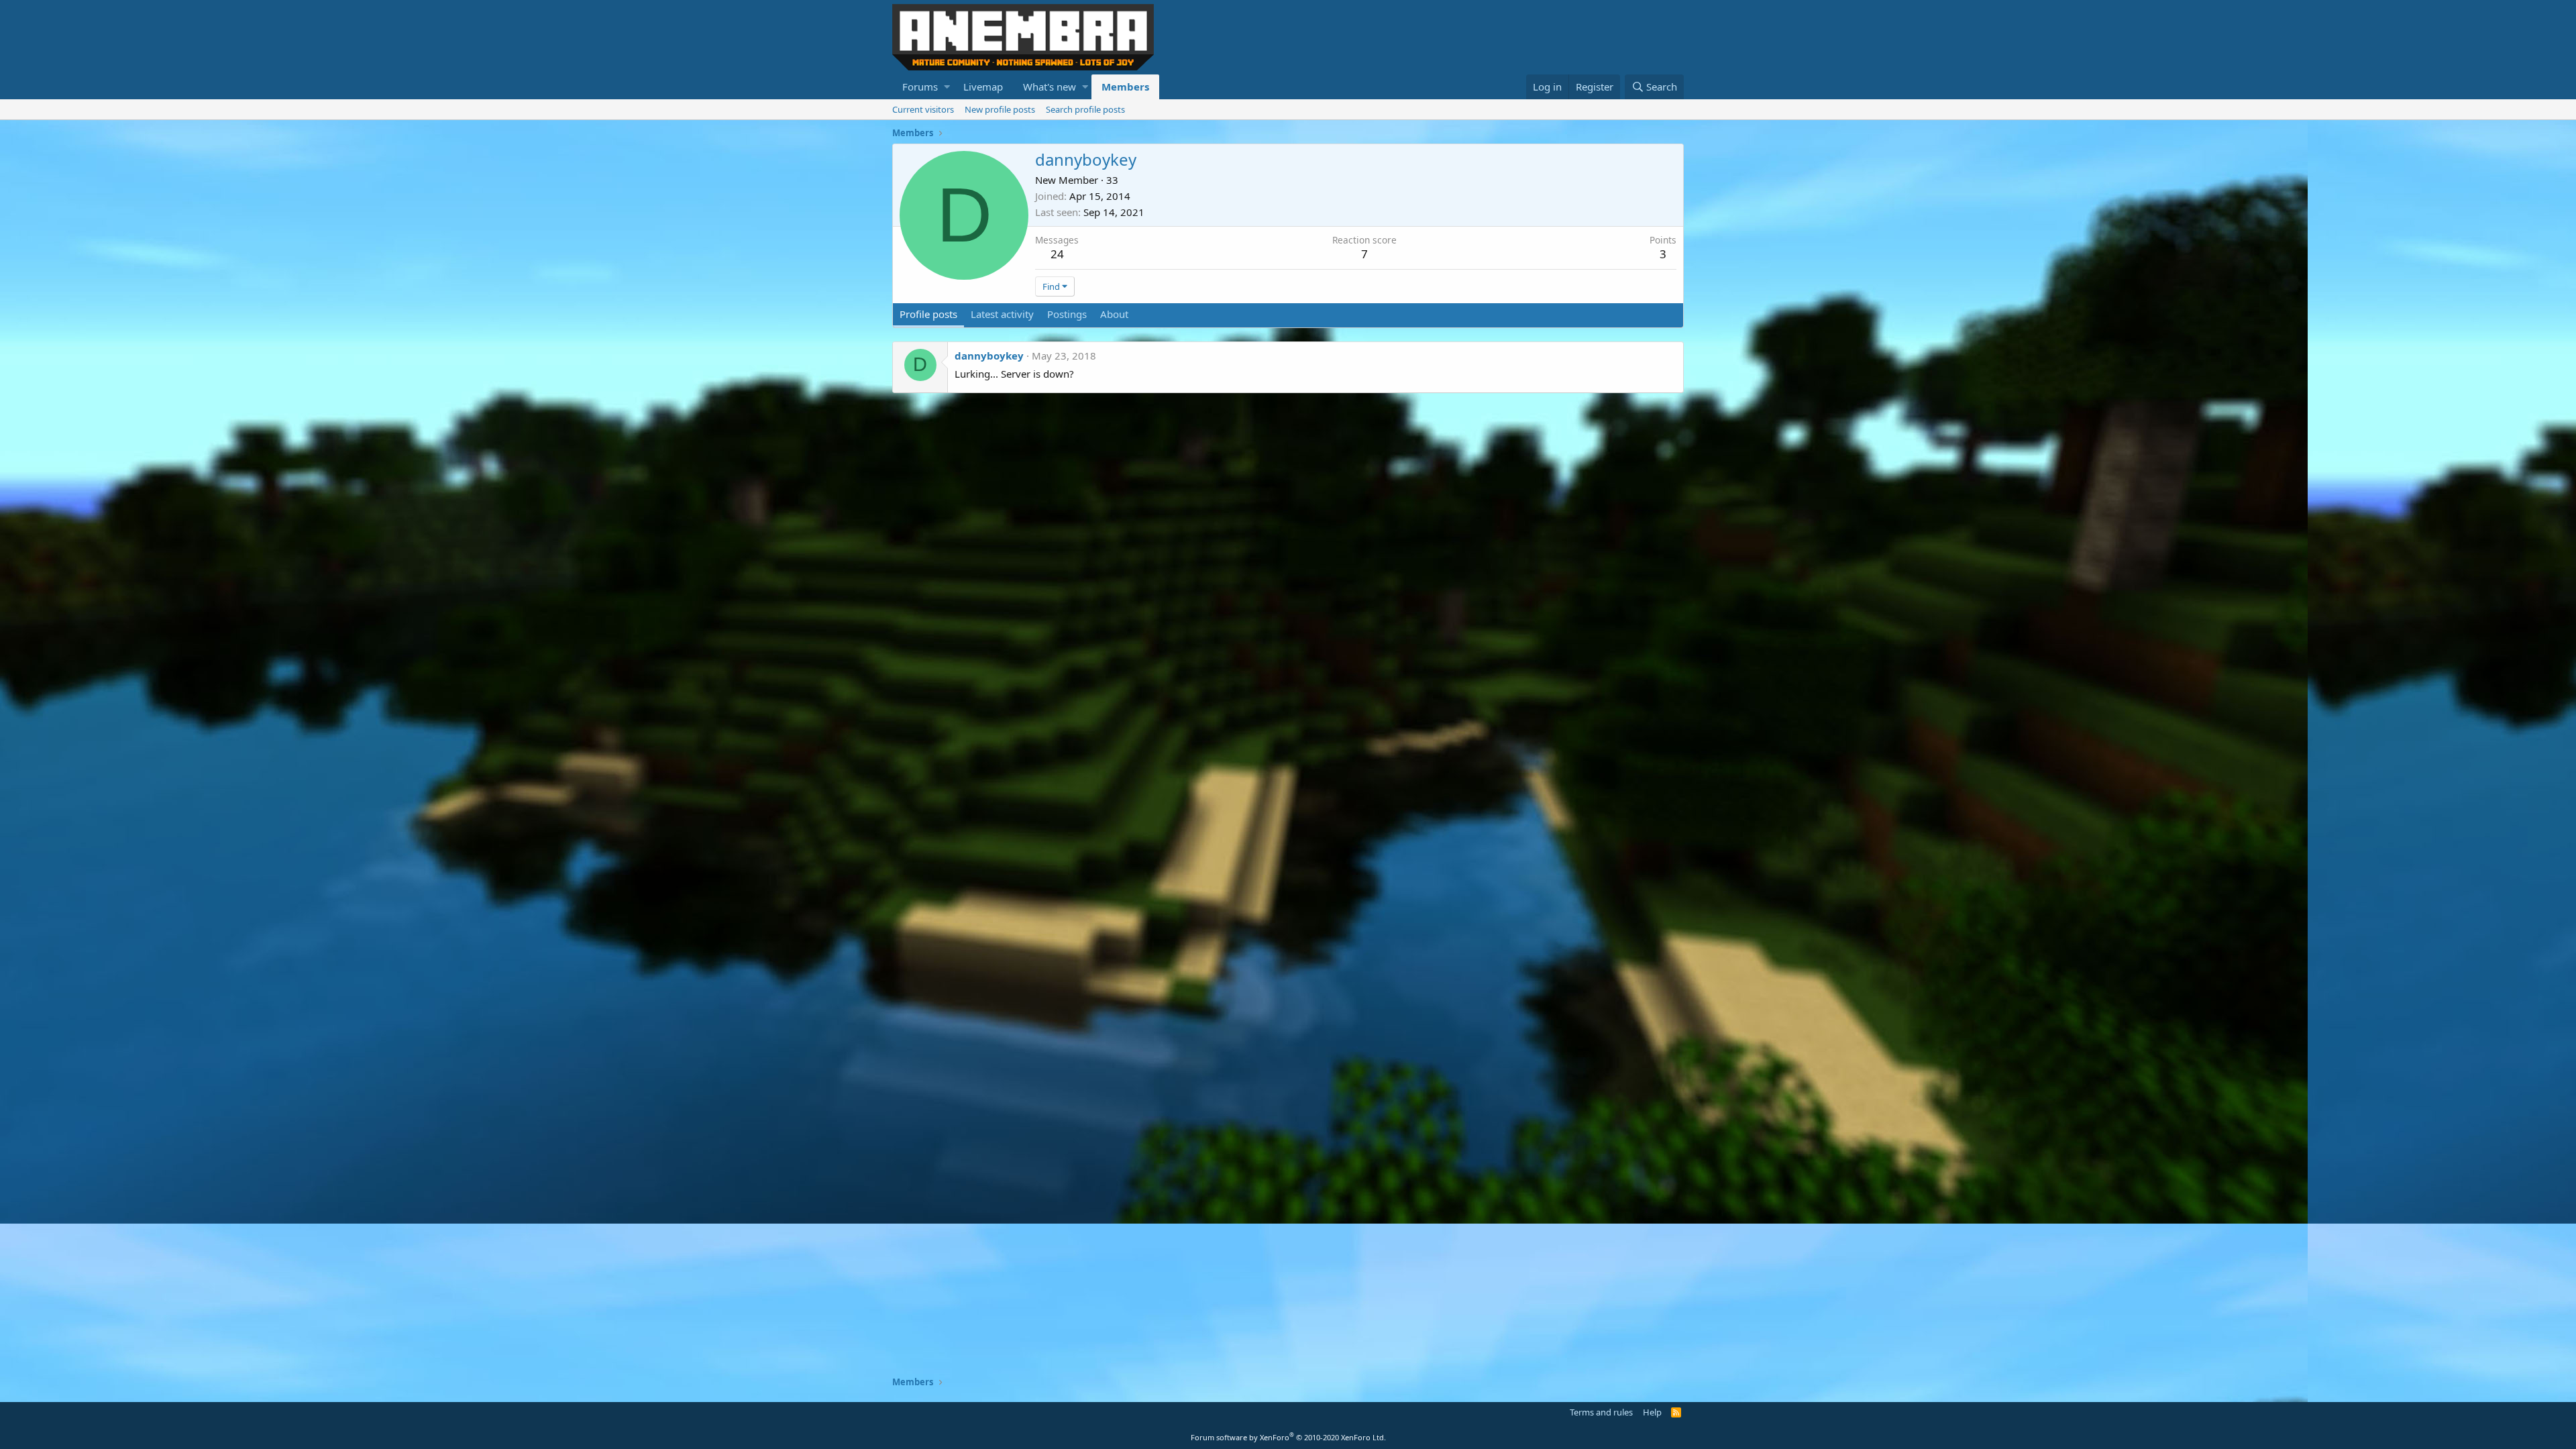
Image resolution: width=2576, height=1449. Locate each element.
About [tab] (1114, 314)
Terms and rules (1601, 1412)
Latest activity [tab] (1002, 314)
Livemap (983, 87)
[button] (947, 87)
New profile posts (1000, 109)
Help (1652, 1412)
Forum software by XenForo (1288, 1437)
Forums (920, 87)
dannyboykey (989, 356)
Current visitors (923, 109)
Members (1125, 87)
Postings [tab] (1067, 314)
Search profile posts (1085, 109)
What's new (1050, 87)
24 (1057, 254)
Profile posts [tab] (928, 314)
